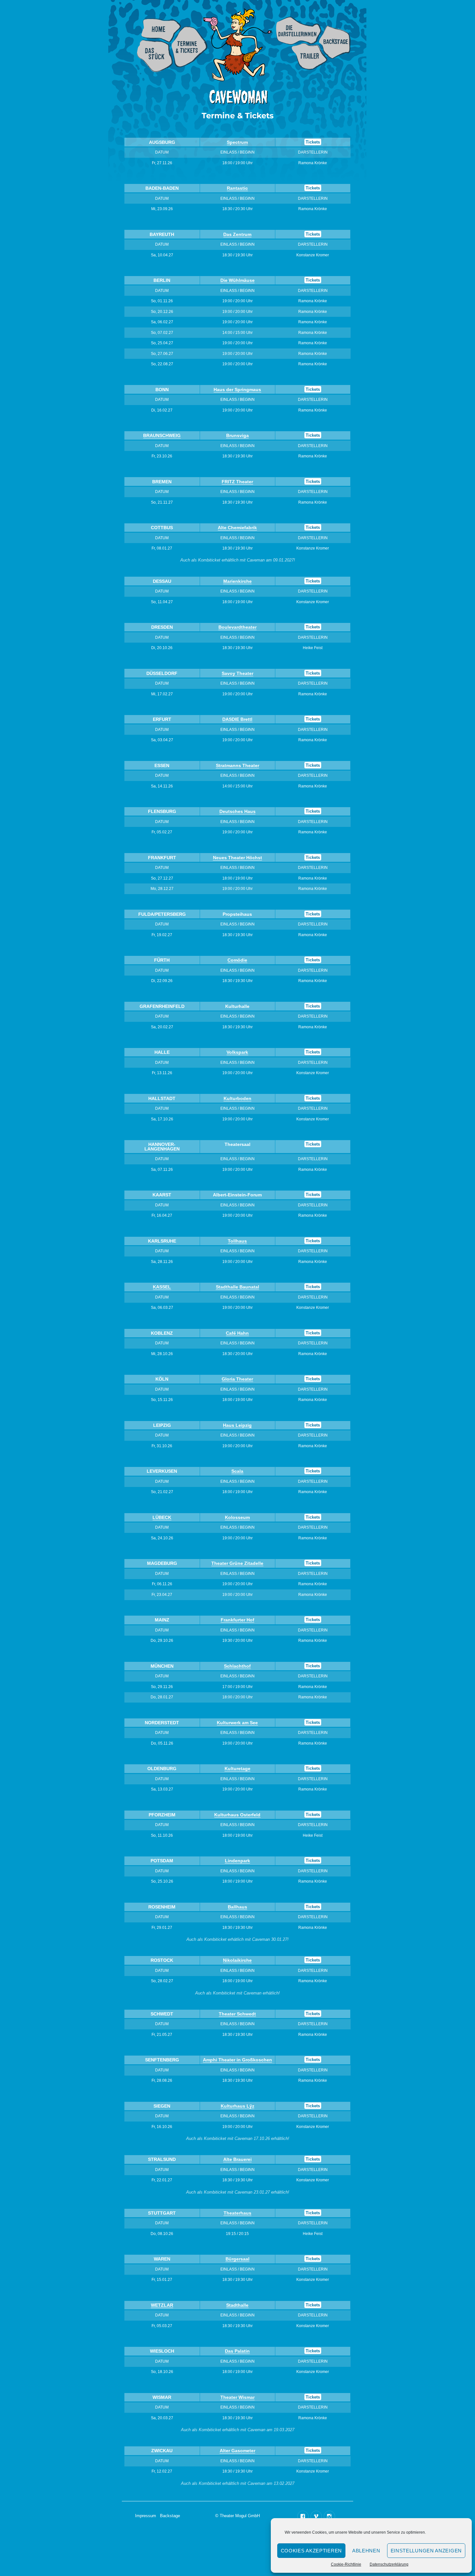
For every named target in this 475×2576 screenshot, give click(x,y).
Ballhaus (238, 1907)
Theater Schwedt (237, 2014)
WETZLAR (162, 2305)
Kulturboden (238, 1098)
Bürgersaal (238, 2259)
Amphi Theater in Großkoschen (238, 2060)
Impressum (146, 2516)
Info (155, 56)
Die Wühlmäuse (238, 280)
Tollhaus (237, 1241)
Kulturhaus (234, 2106)
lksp (237, 1052)
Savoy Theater (238, 673)
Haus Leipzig (237, 1425)
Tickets (313, 142)
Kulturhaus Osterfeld (237, 1815)
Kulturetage (238, 1769)
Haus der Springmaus (237, 390)
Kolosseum (237, 1517)
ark (245, 1052)
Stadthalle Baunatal (238, 1287)
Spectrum (237, 142)
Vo (229, 1052)
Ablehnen (366, 2551)
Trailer (310, 56)
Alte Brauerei (238, 2159)
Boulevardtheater (238, 627)
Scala (237, 1471)
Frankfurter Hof (238, 1620)
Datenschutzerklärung (389, 2564)
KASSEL (162, 1287)
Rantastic (237, 188)
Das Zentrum (237, 234)
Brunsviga (238, 435)
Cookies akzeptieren (311, 2551)
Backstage (335, 42)
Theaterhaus (238, 2213)
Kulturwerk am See (237, 1723)
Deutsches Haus (238, 811)
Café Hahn (237, 1333)
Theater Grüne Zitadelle (237, 1563)
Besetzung (299, 31)
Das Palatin (237, 2351)
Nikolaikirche (237, 1960)
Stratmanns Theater (238, 765)
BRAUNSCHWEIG (162, 435)
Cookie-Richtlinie (346, 2564)
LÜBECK (162, 1517)
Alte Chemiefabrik (237, 528)
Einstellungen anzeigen (426, 2551)
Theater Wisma (237, 2397)
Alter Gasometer (238, 2451)
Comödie (237, 960)
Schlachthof (237, 1666)
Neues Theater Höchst (238, 858)
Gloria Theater (237, 1379)
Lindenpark (238, 1861)
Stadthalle (237, 2305)
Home (161, 30)
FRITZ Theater (237, 482)
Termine (190, 47)
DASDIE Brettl (237, 719)
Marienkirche (238, 581)
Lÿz (250, 2106)
